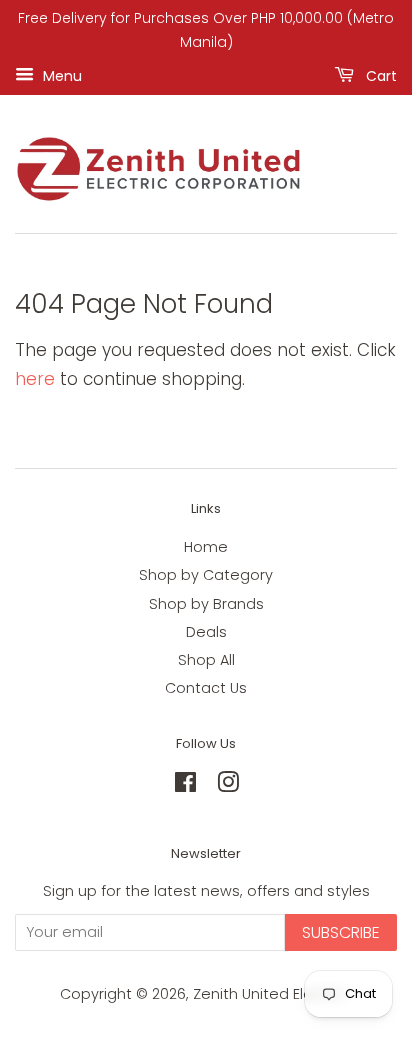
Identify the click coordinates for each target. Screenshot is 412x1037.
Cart (379, 75)
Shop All (206, 660)
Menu (60, 75)
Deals (206, 632)
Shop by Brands (206, 604)
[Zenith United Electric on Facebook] (185, 786)
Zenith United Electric (271, 994)
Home (206, 547)
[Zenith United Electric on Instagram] (228, 786)
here (35, 379)
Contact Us (206, 688)
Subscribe (341, 932)
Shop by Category (206, 575)
